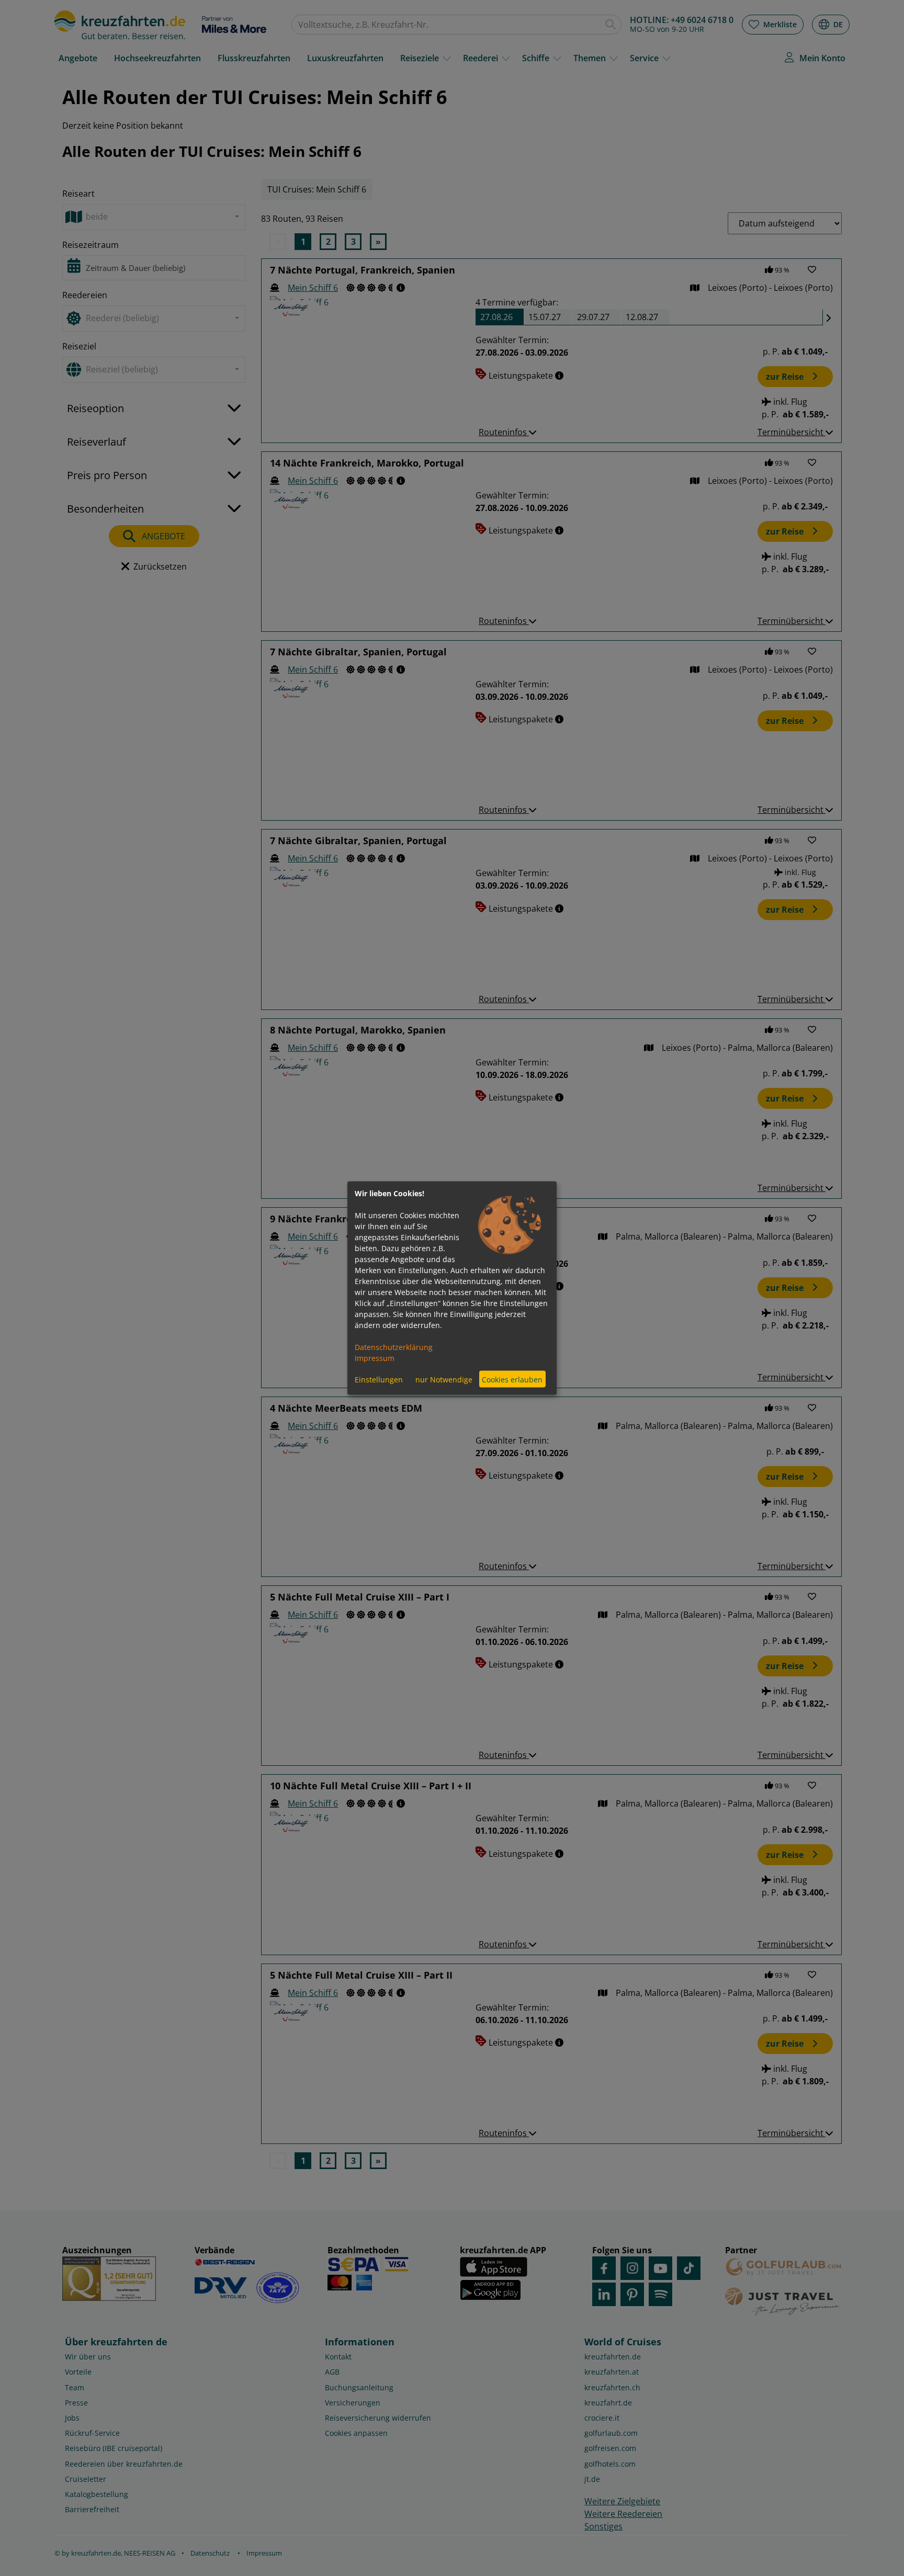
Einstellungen (379, 1379)
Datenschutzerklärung (394, 1347)
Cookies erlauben (512, 1379)
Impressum (375, 1358)
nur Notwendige (444, 1379)
